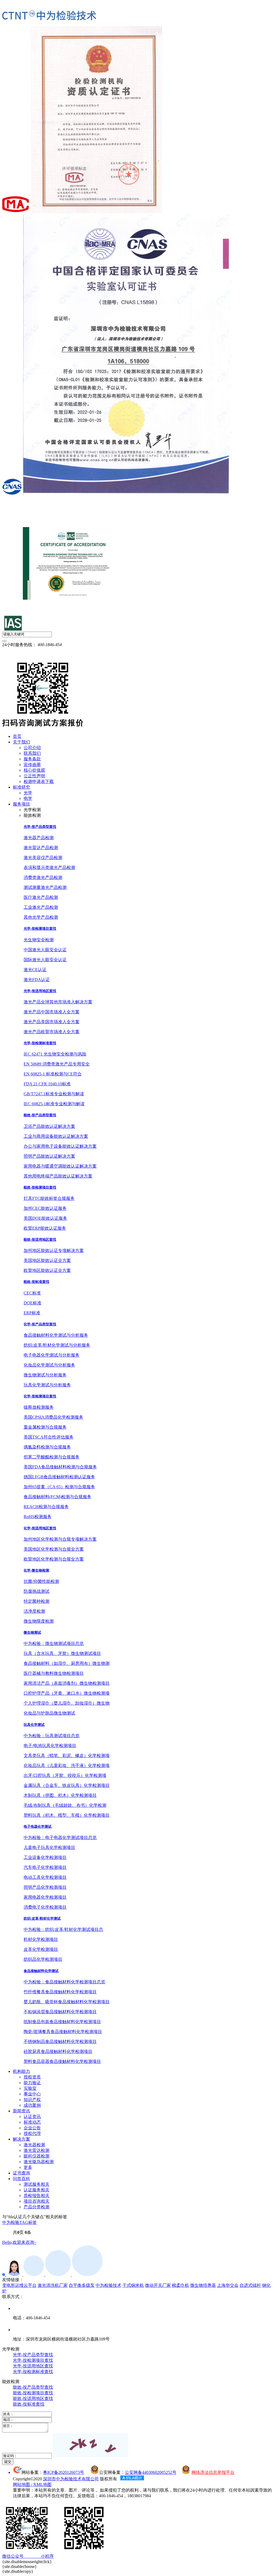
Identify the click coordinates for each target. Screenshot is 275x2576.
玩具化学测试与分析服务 (47, 1385)
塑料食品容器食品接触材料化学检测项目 (62, 2061)
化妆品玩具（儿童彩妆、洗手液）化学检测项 (67, 1765)
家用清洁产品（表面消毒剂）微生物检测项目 (67, 1683)
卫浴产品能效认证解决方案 (49, 1126)
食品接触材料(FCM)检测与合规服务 (57, 1497)
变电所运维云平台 (19, 2285)
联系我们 (32, 753)
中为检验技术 (108, 2285)
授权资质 (32, 2077)
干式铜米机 (133, 2285)
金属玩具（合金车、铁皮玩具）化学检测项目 (67, 1785)
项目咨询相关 (37, 2201)
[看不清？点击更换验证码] (91, 2445)
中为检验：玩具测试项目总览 (52, 1736)
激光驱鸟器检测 (39, 2162)
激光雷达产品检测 (41, 848)
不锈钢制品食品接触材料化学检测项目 (60, 2042)
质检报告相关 (37, 2196)
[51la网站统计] (132, 2479)
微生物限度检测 (39, 1621)
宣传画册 (32, 765)
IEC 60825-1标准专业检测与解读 (54, 1104)
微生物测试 (32, 1632)
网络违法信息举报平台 (213, 2472)
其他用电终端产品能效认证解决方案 (58, 1176)
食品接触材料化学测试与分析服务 (56, 1335)
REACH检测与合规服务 (46, 1507)
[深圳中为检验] (49, 16)
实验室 (30, 2088)
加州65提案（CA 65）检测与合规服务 (59, 1487)
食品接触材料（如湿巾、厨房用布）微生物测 (67, 1663)
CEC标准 (32, 1293)
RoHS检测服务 (38, 1517)
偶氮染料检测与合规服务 (47, 1447)
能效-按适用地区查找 (40, 1239)
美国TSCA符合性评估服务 (49, 1437)
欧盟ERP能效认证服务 (45, 1228)
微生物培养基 (203, 2285)
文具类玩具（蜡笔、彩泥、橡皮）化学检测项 (67, 1756)
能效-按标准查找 (36, 1282)
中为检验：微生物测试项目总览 (54, 1643)
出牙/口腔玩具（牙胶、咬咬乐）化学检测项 (65, 1775)
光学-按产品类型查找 (40, 827)
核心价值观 (34, 770)
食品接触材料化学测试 (41, 1971)
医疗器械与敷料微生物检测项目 (54, 1673)
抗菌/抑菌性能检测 (41, 1581)
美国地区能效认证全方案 (47, 1260)
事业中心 (32, 2094)
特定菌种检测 (37, 1601)
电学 (28, 798)
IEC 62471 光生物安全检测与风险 (55, 1054)
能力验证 (32, 2083)
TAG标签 (28, 2222)
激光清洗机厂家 (53, 2285)
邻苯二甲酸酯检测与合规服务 (52, 1457)
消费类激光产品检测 (43, 877)
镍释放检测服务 (39, 1407)
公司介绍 (32, 748)
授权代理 (32, 2133)
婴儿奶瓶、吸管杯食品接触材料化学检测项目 (67, 2002)
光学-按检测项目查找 (40, 929)
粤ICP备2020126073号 (64, 2472)
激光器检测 (34, 2145)
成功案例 (32, 2105)
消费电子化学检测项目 (45, 1907)
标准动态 (32, 2122)
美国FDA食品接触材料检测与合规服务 (60, 1467)
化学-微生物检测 (36, 1570)
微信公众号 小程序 (28, 2556)
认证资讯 (32, 2117)
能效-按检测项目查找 (40, 1187)
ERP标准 (32, 1313)
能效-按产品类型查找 (40, 1115)
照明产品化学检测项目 (45, 1887)
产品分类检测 (37, 2207)
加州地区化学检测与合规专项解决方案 (60, 1539)
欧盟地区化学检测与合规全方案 (54, 1559)
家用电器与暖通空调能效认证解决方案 (60, 1166)
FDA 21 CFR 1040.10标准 (47, 1084)
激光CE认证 (35, 970)
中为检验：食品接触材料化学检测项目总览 (64, 1982)
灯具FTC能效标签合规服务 (49, 1198)
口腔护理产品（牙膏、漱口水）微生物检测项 (67, 1693)
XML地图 (42, 2484)
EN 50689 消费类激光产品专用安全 (57, 1064)
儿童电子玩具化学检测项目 (49, 1847)
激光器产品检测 (39, 838)
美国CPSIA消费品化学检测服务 (53, 1417)
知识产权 (32, 2100)
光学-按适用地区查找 (40, 991)
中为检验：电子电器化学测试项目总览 (60, 1838)
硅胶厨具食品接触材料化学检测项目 (58, 2051)
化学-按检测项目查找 (40, 1396)
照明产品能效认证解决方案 (49, 1156)
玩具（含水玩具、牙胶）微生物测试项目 (62, 1653)
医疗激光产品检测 (41, 897)
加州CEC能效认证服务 (45, 1208)
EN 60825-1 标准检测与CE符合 (53, 1074)
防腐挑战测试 (37, 1591)
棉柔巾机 (180, 2285)
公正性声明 (34, 776)
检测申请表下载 (39, 781)
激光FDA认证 (37, 980)
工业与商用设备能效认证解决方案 (56, 1136)
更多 (28, 2167)
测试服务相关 (37, 2184)
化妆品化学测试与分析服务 (49, 1365)
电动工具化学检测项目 (45, 1877)
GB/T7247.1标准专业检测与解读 (54, 1094)
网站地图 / (23, 2484)
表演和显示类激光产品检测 (49, 867)
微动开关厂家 (158, 2285)
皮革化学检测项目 (41, 1949)
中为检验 (11, 2222)
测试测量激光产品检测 (45, 887)
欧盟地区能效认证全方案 (47, 1270)
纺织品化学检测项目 (43, 1959)
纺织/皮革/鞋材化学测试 (42, 1918)
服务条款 (32, 759)
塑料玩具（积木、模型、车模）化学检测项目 (67, 1815)
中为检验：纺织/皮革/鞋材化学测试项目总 (63, 1929)
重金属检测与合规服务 (45, 1427)
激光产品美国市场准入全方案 (52, 1022)
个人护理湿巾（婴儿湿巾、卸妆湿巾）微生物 (67, 1703)
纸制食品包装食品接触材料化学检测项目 (62, 2022)
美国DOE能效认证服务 (45, 1218)
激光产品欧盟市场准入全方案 (52, 1032)
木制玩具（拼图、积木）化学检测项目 (60, 1795)
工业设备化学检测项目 (45, 1857)
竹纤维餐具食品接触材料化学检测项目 (60, 1992)
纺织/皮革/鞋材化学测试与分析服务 (57, 1345)
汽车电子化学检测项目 (45, 1867)
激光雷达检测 (37, 2150)
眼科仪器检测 (37, 2156)
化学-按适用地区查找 (40, 1528)
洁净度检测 (34, 1611)
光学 (28, 793)
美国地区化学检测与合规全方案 (54, 1549)
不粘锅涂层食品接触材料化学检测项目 (60, 2012)
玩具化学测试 (34, 1725)
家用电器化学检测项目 (45, 1897)
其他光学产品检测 (41, 917)
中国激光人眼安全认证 (45, 950)
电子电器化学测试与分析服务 (52, 1355)
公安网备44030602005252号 (151, 2472)
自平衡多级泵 (82, 2285)
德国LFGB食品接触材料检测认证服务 (59, 1477)
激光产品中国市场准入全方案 (52, 1012)
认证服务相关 (37, 2190)
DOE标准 (32, 1303)
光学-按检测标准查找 (40, 1043)
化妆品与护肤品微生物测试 (49, 1713)
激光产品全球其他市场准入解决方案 (58, 1002)
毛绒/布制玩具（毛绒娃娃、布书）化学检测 (65, 1805)
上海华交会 (228, 2285)
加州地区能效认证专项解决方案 (54, 1251)
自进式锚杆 (250, 2285)
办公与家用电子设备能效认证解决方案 (60, 1146)
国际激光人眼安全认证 (45, 960)
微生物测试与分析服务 (45, 1375)
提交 (8, 2462)
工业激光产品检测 (41, 907)
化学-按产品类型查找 (40, 1324)
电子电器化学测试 (38, 1827)
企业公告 (32, 2128)
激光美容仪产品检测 (43, 858)
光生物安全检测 (39, 940)
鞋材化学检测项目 (41, 1939)
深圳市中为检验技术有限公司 (71, 2479)
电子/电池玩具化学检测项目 (50, 1746)
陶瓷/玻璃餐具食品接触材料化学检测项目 (63, 2032)
